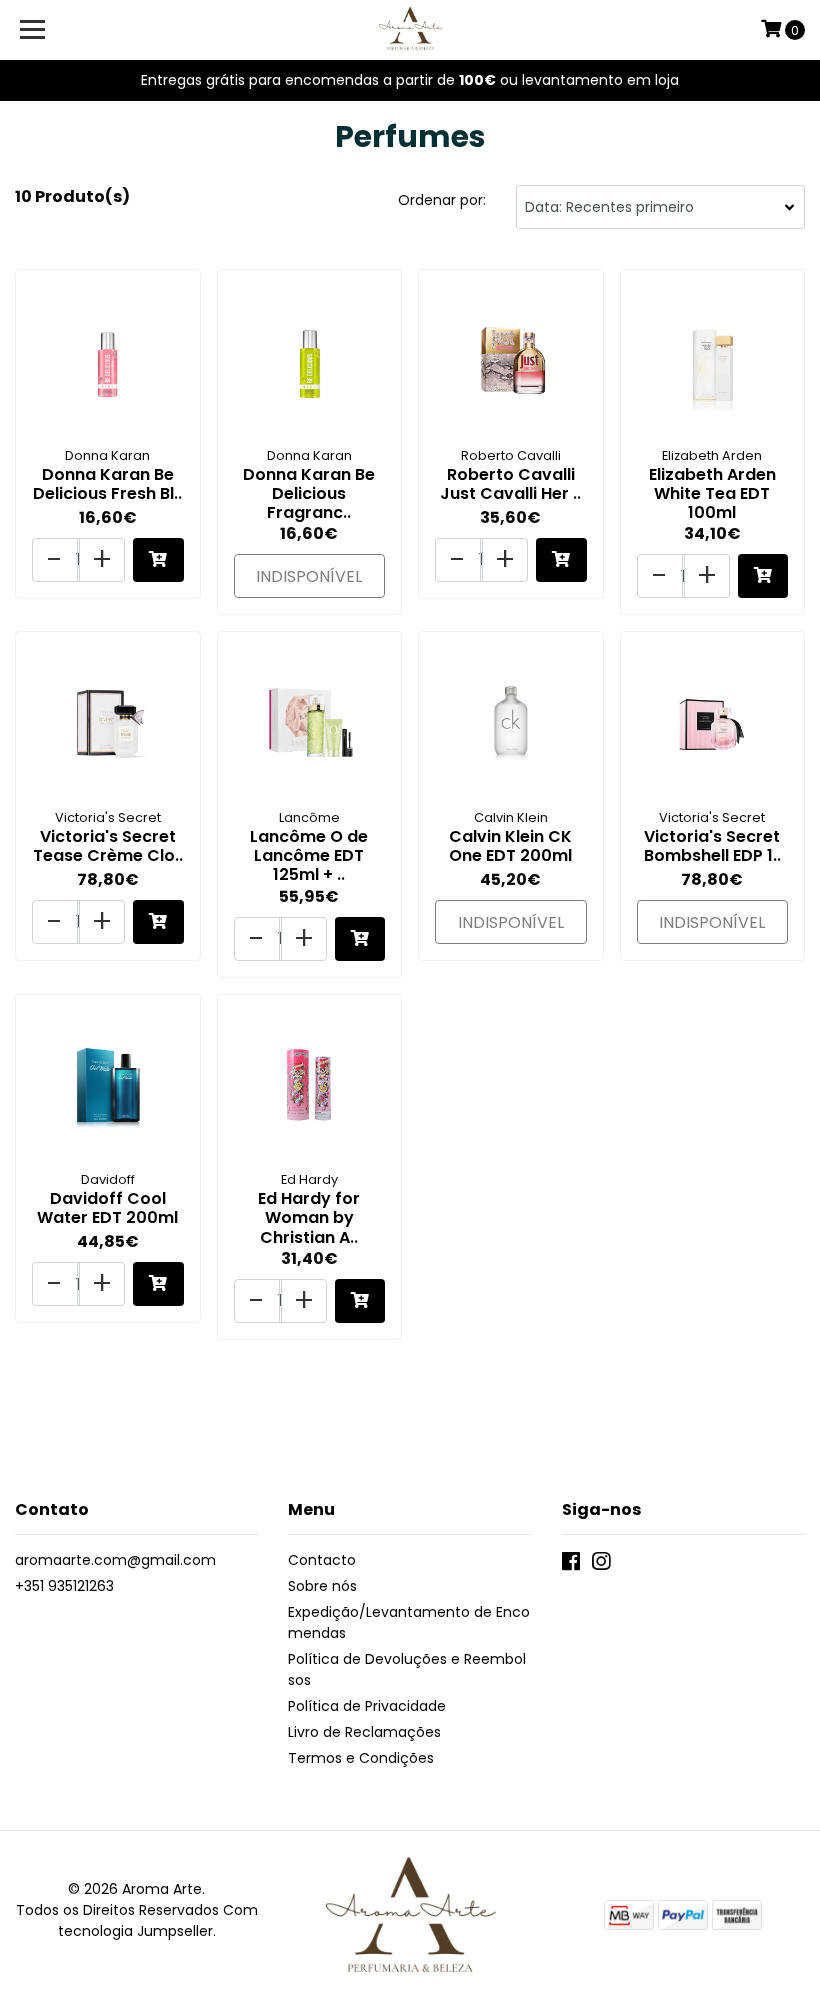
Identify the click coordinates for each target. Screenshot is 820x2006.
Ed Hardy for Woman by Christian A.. (309, 1217)
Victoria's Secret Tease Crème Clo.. (108, 846)
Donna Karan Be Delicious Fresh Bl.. (107, 484)
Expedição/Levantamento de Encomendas (409, 1622)
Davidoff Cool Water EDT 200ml (107, 1208)
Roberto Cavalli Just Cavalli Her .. (510, 484)
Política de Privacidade (367, 1706)
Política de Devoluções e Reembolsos (407, 1669)
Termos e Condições (361, 1758)
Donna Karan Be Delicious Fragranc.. (309, 493)
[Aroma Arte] (410, 30)
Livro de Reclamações (364, 1732)
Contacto (322, 1560)
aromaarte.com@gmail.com (115, 1560)
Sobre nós (322, 1586)
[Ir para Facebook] (571, 1565)
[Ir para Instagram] (601, 1565)
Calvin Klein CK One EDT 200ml (510, 846)
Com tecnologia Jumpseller (158, 1920)
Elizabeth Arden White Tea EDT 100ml (712, 493)
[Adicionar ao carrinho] (158, 560)
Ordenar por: (442, 200)
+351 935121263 (64, 1586)
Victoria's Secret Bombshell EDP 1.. (712, 846)
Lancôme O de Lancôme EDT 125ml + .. (309, 855)
